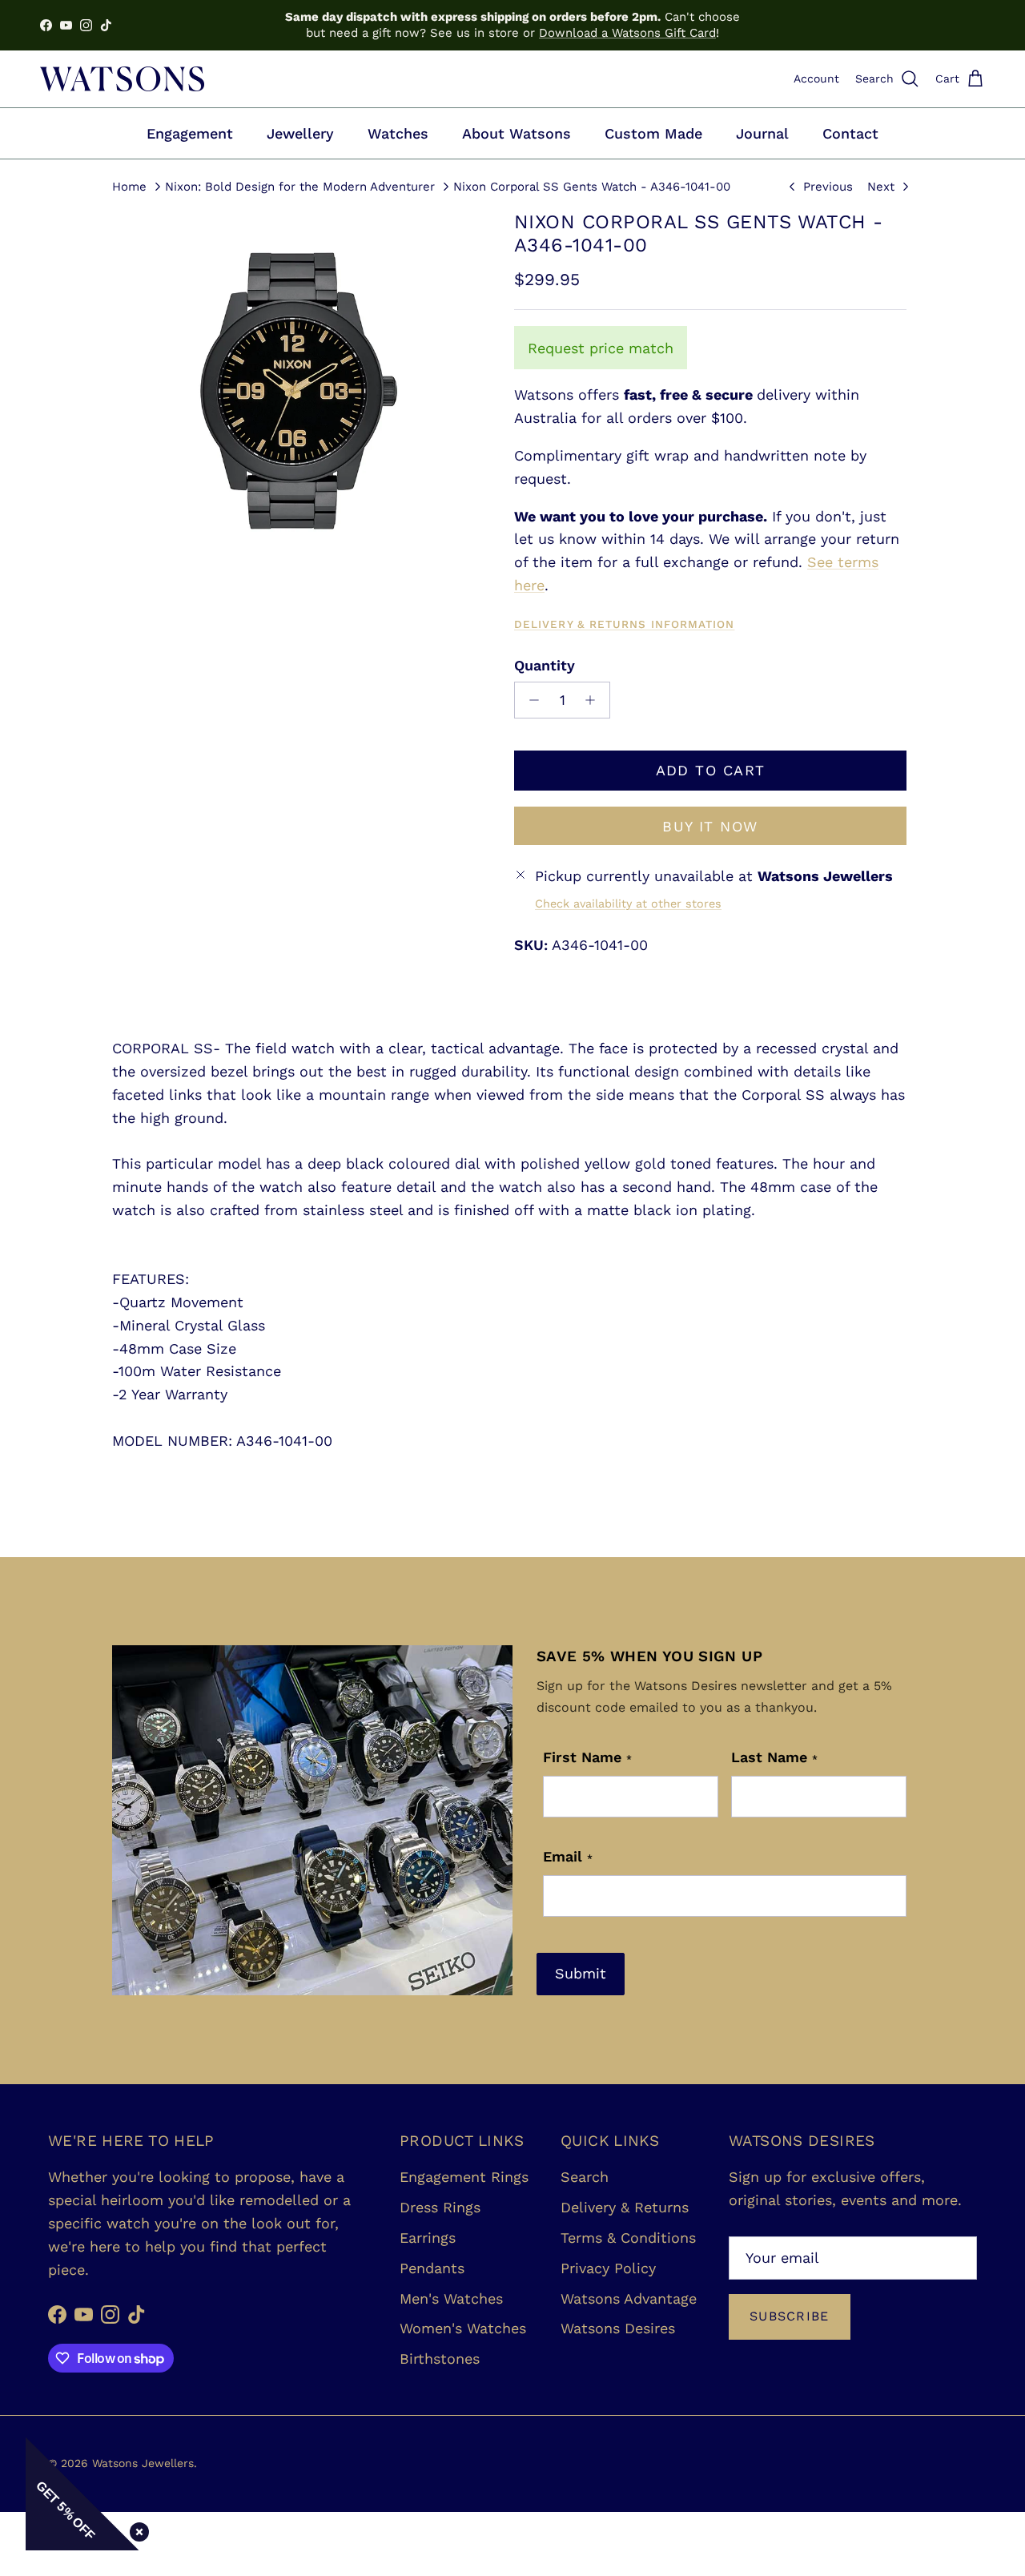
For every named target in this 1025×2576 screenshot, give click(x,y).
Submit (581, 1973)
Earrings (428, 2238)
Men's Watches (451, 2298)
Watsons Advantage (629, 2298)
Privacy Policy (608, 2268)
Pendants (432, 2268)
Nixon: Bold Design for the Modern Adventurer (300, 186)
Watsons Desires (618, 2328)
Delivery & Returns (625, 2207)
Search (585, 2177)
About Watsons (517, 133)
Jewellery (300, 133)
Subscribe (790, 2316)
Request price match (601, 348)
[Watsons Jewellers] (122, 79)
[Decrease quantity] (530, 700)
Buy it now (710, 826)
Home (129, 186)
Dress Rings (440, 2207)
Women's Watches (463, 2328)
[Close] (136, 2529)
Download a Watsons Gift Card (627, 33)
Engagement (190, 133)
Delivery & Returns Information (624, 624)
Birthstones (440, 2359)
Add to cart (711, 770)
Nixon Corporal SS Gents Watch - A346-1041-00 (592, 186)
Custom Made (653, 133)
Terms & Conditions (628, 2238)
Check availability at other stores (628, 904)
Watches (398, 133)
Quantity (545, 665)
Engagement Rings (464, 2177)
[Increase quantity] (595, 700)
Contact (850, 133)
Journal (762, 133)
